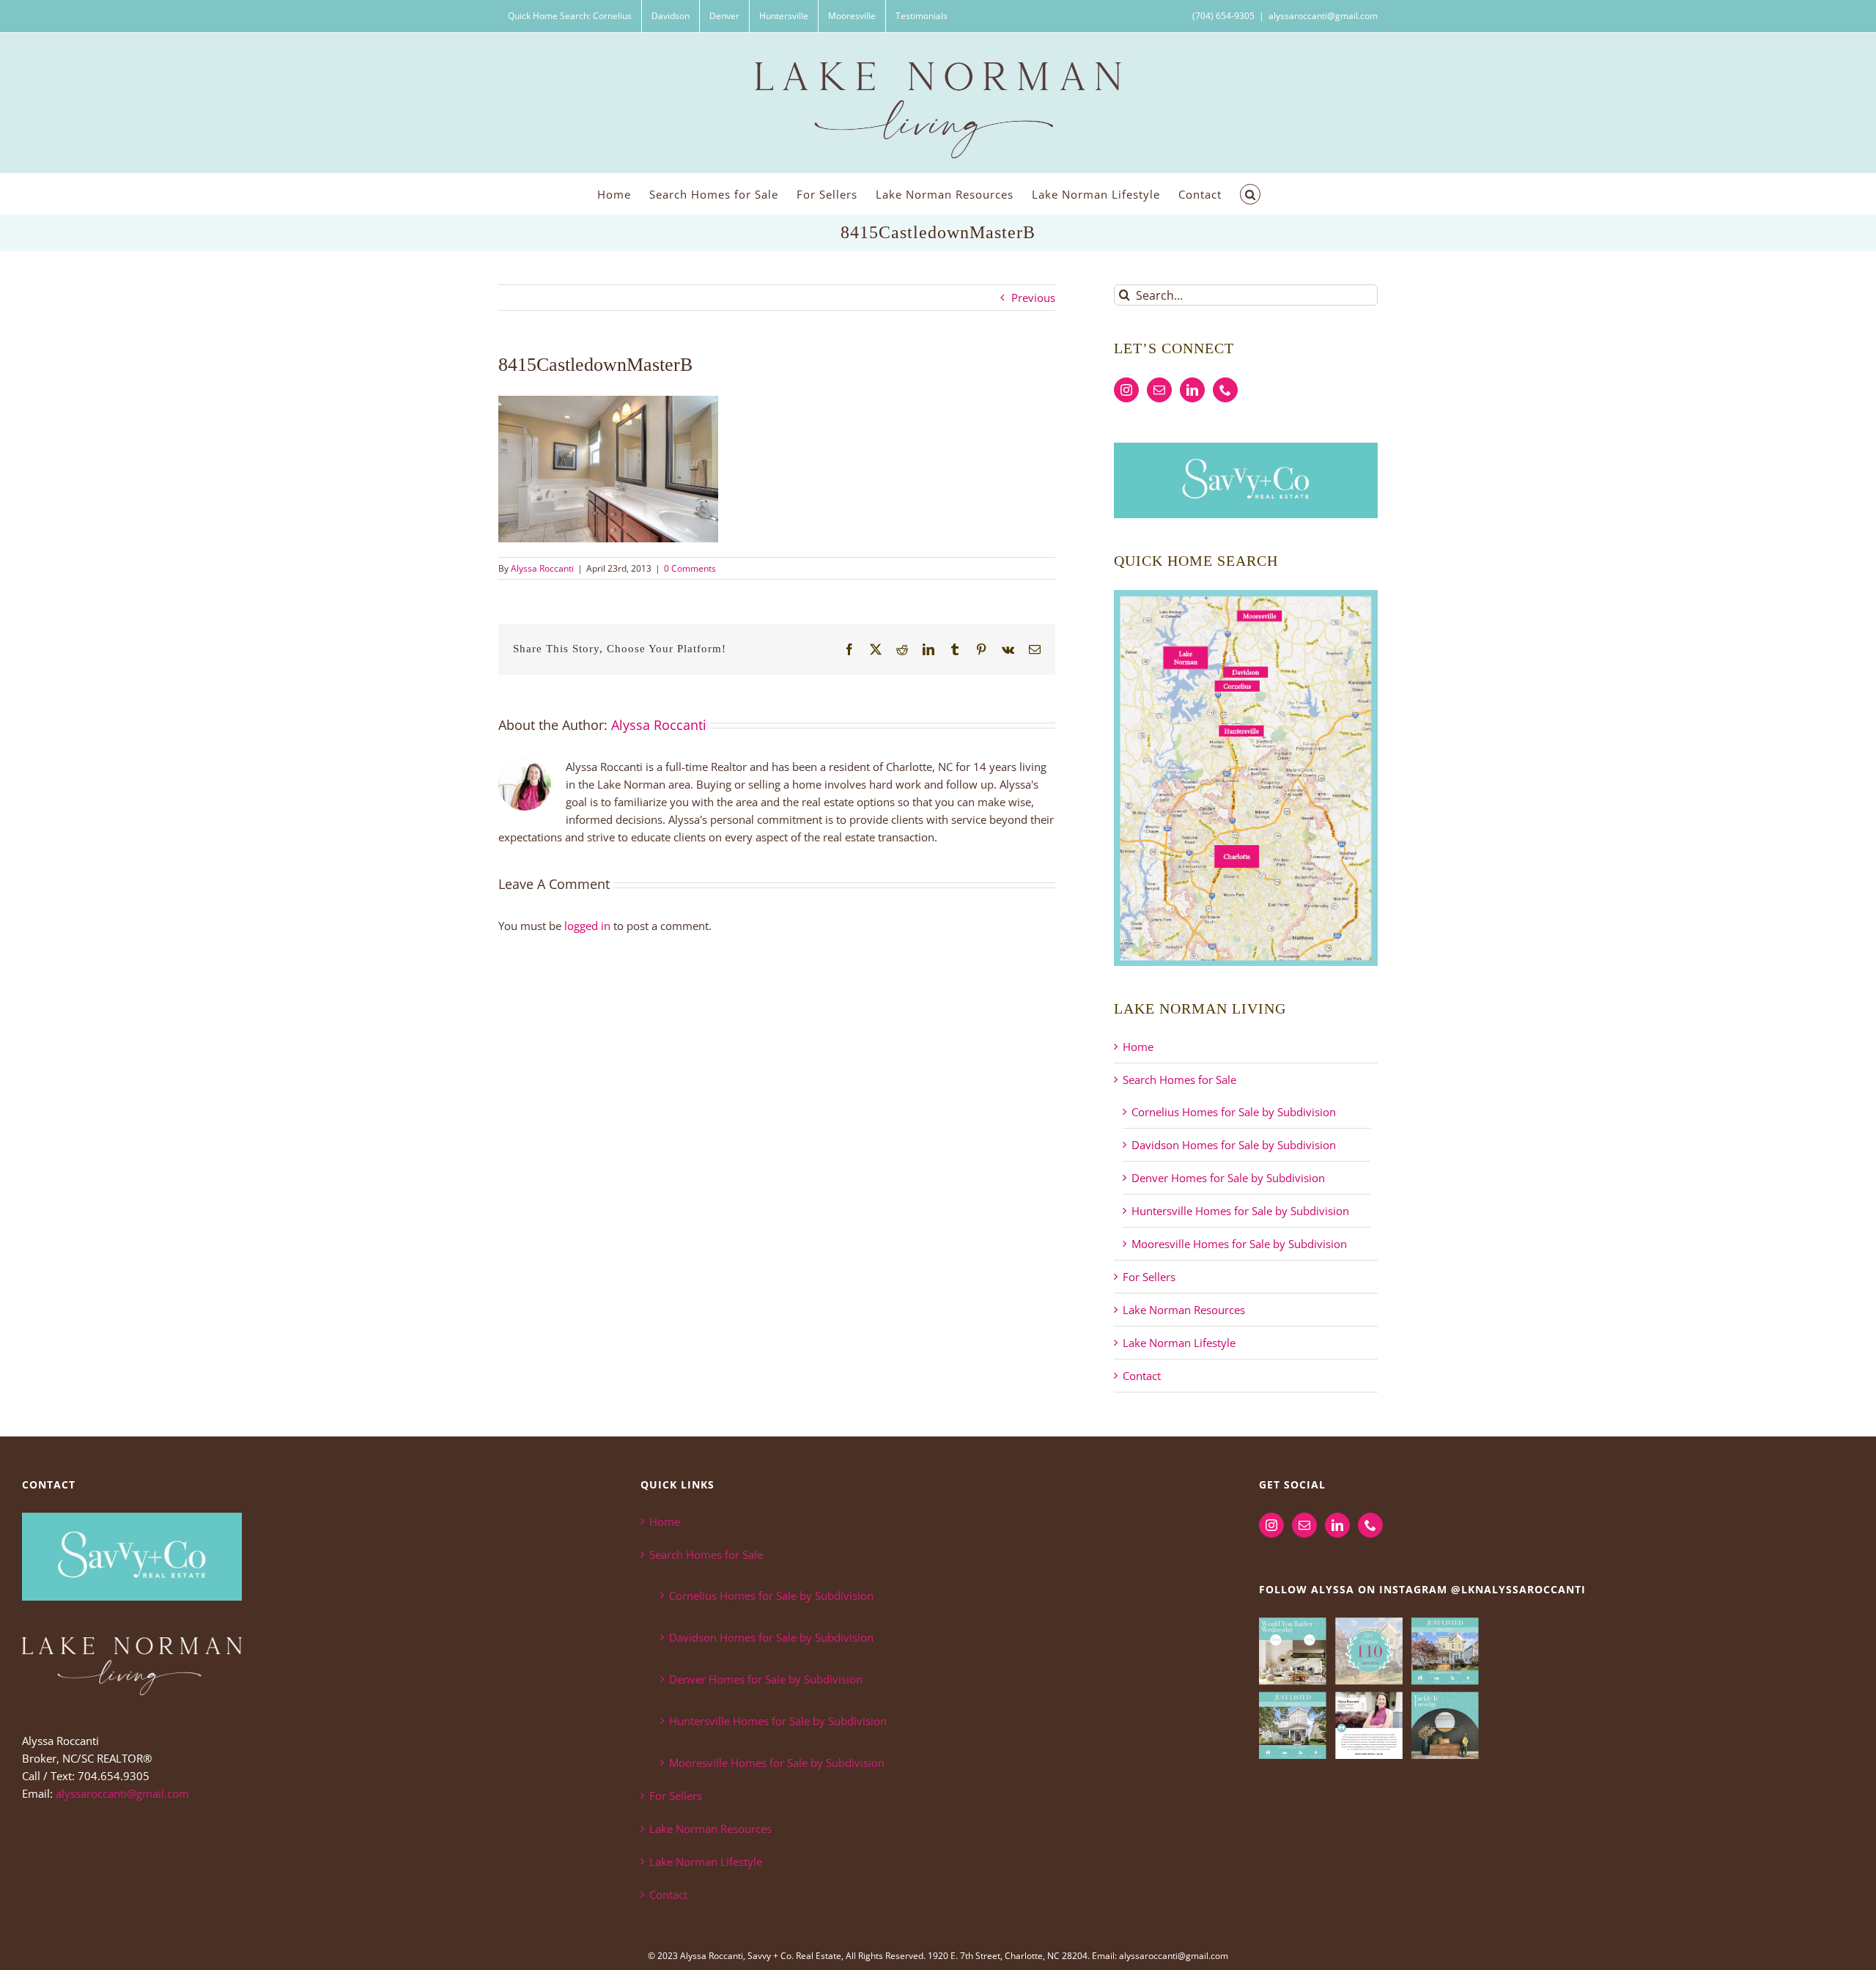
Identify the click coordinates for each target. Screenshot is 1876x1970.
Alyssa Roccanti (542, 568)
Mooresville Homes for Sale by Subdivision (1239, 1244)
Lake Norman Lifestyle (1179, 1343)
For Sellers (1149, 1277)
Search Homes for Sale (1179, 1080)
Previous (1033, 298)
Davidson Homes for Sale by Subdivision (1234, 1145)
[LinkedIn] (1192, 390)
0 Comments (690, 568)
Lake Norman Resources (1184, 1310)
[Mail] (1159, 390)
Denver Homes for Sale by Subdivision (1228, 1178)
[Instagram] (1126, 390)
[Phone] (1225, 390)
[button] (1250, 194)
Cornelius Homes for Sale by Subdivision (1234, 1112)
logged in (587, 926)
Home (1138, 1047)
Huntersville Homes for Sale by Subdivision (1240, 1211)
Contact (1142, 1376)
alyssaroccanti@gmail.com (1323, 16)
